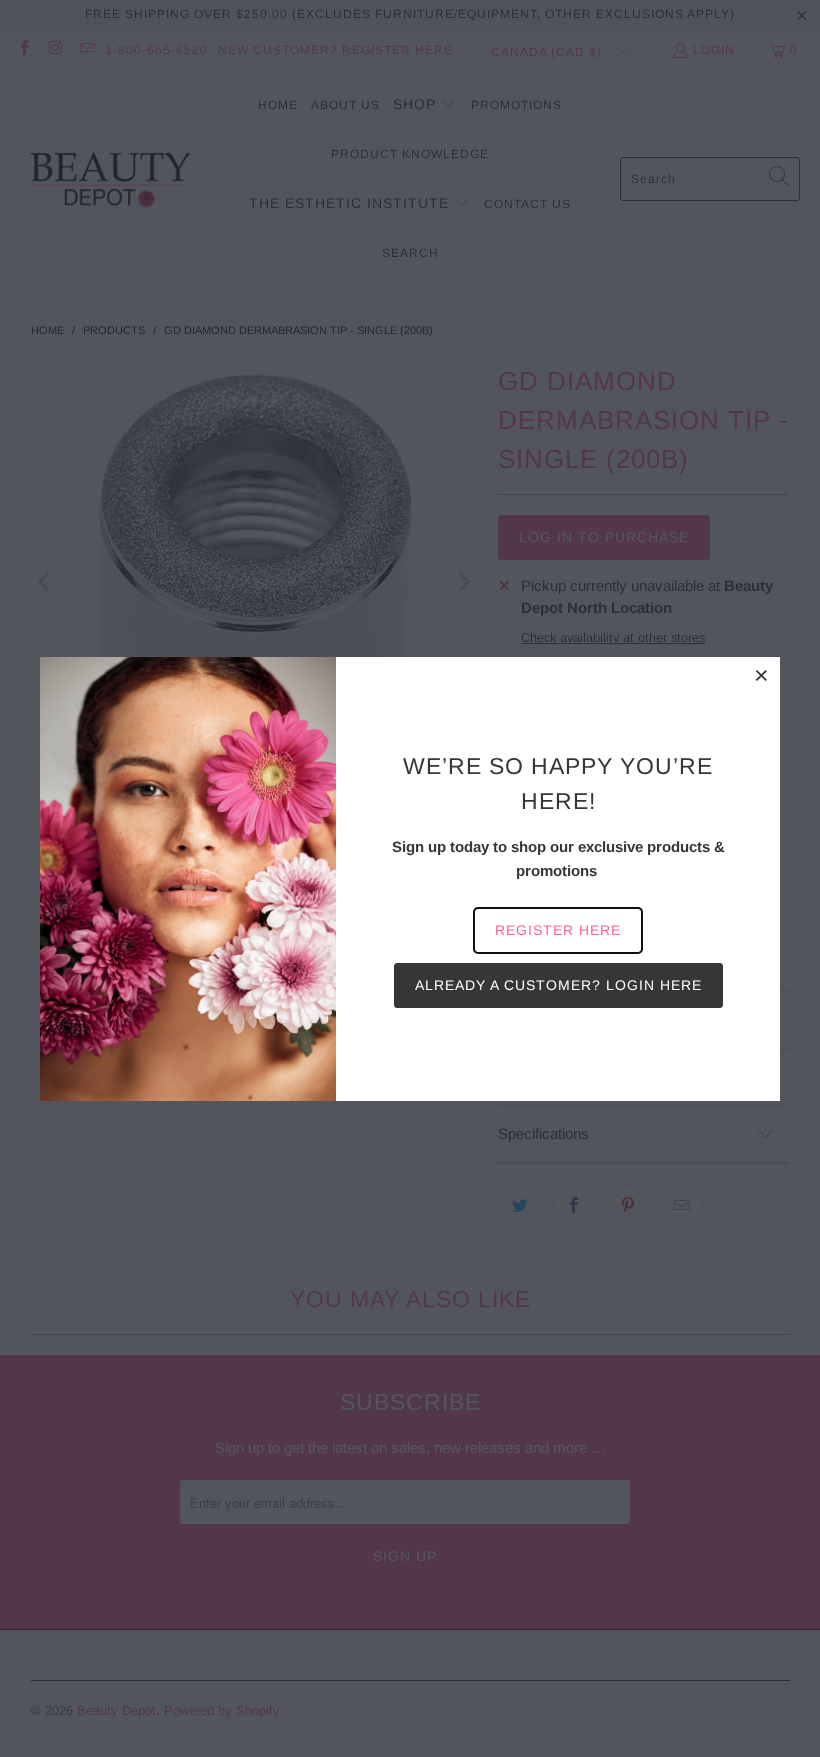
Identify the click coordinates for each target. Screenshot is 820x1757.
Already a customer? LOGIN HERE (558, 985)
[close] (762, 675)
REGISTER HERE (558, 930)
